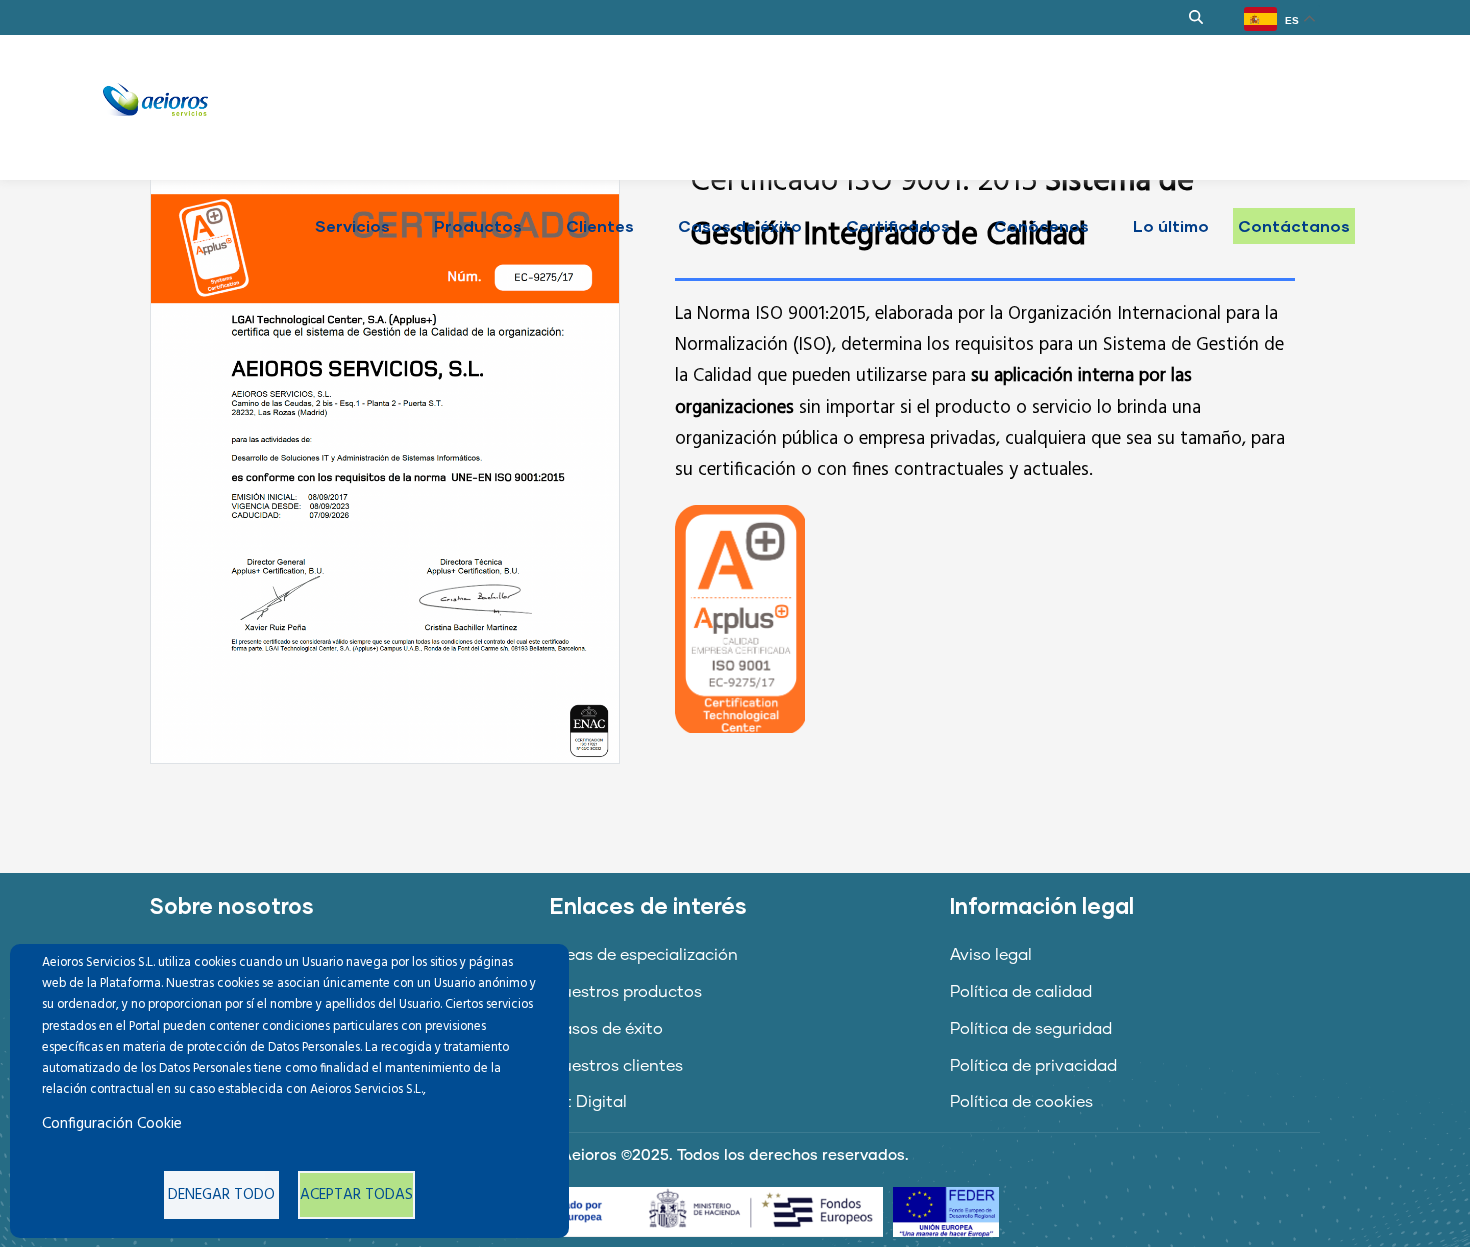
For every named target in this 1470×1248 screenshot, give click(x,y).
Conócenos (1041, 225)
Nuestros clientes (616, 1066)
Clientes (600, 225)
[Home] (155, 99)
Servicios (352, 225)
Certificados (898, 225)
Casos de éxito (740, 225)
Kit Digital (588, 1102)
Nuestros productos (626, 992)
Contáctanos (1294, 225)
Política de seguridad (1031, 1029)
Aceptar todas (356, 1195)
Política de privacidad (1033, 1066)
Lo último (1171, 225)
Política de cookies (1021, 1102)
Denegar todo (221, 1195)
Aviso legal (991, 955)
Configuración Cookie (112, 1124)
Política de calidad (1021, 992)
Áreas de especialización (644, 955)
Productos (478, 225)
